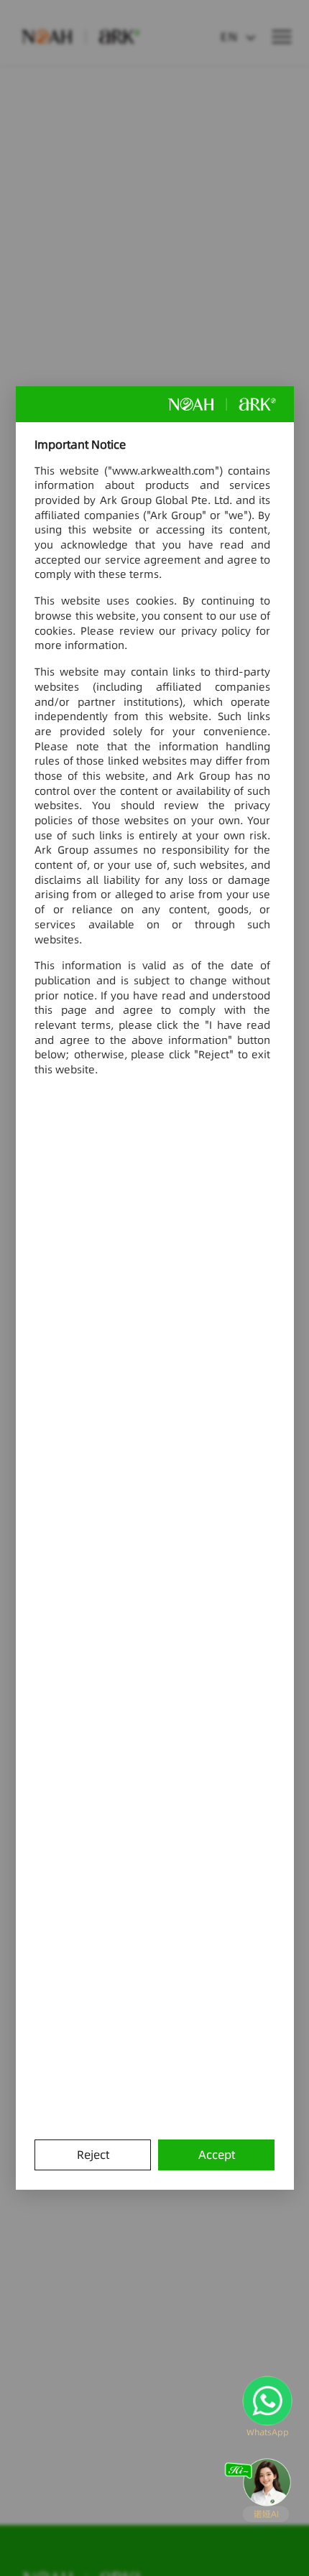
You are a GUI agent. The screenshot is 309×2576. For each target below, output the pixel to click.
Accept (217, 2155)
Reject (93, 2155)
